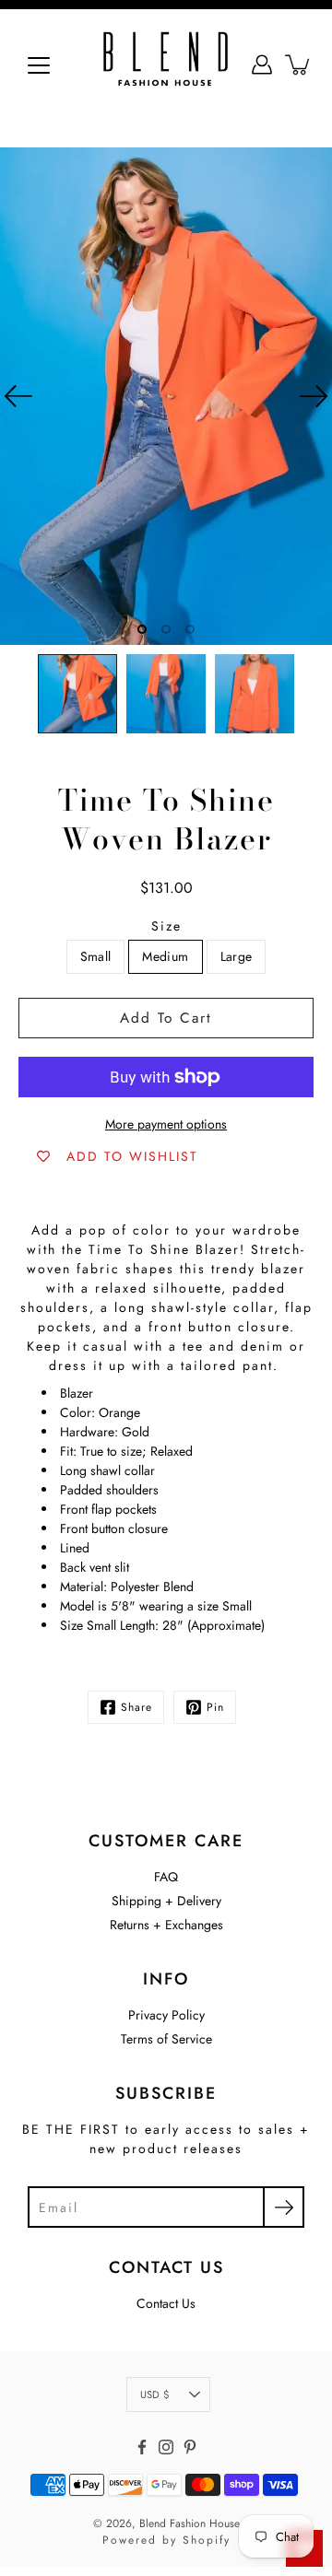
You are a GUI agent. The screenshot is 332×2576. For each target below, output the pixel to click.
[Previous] (18, 396)
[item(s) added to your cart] (299, 64)
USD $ (154, 2395)
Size (166, 926)
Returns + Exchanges (166, 1925)
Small (96, 956)
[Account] (262, 64)
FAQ (166, 1877)
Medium (165, 956)
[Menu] (39, 65)
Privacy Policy (166, 2015)
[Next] (314, 396)
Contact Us (166, 2303)
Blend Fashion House (190, 2523)
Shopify (207, 2540)
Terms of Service (166, 2039)
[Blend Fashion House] (166, 64)
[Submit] (284, 2207)
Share (136, 1707)
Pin (215, 1707)
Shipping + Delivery (166, 1901)
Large (237, 956)
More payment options (166, 1124)
